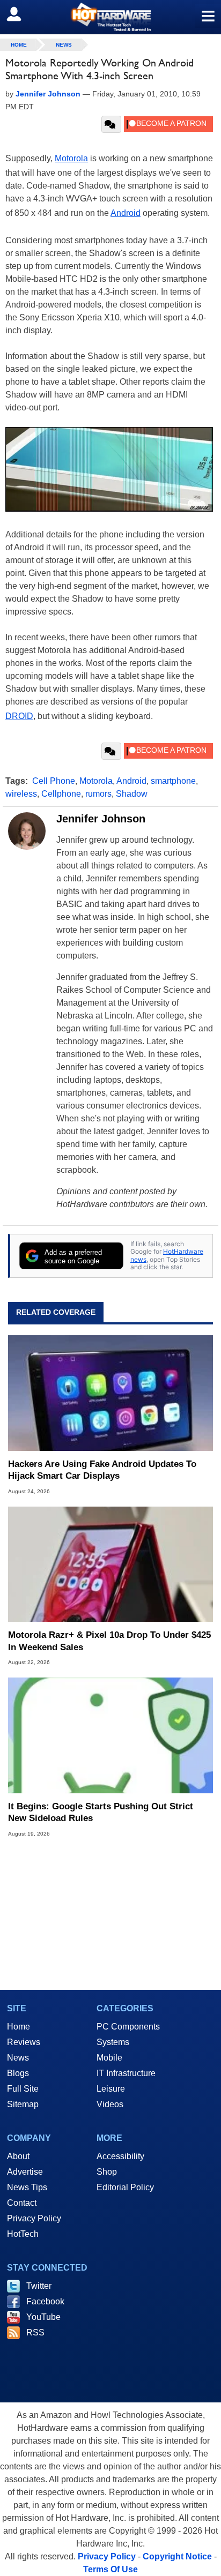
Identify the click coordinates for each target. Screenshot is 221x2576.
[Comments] (111, 124)
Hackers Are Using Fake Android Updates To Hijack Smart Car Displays (102, 1470)
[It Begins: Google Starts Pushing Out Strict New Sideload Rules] (110, 1735)
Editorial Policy (125, 2187)
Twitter (39, 2286)
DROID (19, 716)
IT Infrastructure (126, 2073)
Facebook (45, 2301)
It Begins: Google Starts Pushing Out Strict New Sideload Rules (101, 1812)
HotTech (23, 2234)
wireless (21, 794)
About (18, 2156)
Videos (110, 2104)
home (19, 45)
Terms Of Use (110, 2569)
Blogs (18, 2073)
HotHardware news (167, 1255)
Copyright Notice (177, 2556)
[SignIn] (21, 14)
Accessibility (120, 2156)
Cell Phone (54, 781)
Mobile (109, 2058)
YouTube (43, 2317)
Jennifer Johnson (101, 819)
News (64, 45)
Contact (22, 2203)
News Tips (27, 2187)
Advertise (25, 2172)
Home (19, 2027)
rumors (98, 794)
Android (126, 213)
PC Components (128, 2027)
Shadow (132, 794)
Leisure (111, 2089)
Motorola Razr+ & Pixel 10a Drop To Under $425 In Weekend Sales (109, 1641)
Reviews (24, 2042)
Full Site (23, 2089)
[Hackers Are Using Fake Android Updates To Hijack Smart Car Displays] (110, 1393)
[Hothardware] (110, 17)
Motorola (71, 158)
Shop (107, 2172)
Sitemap (23, 2104)
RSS (35, 2332)
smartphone (173, 781)
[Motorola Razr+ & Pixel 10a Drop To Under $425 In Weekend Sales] (110, 1564)
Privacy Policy (34, 2218)
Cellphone (61, 794)
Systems (113, 2042)
